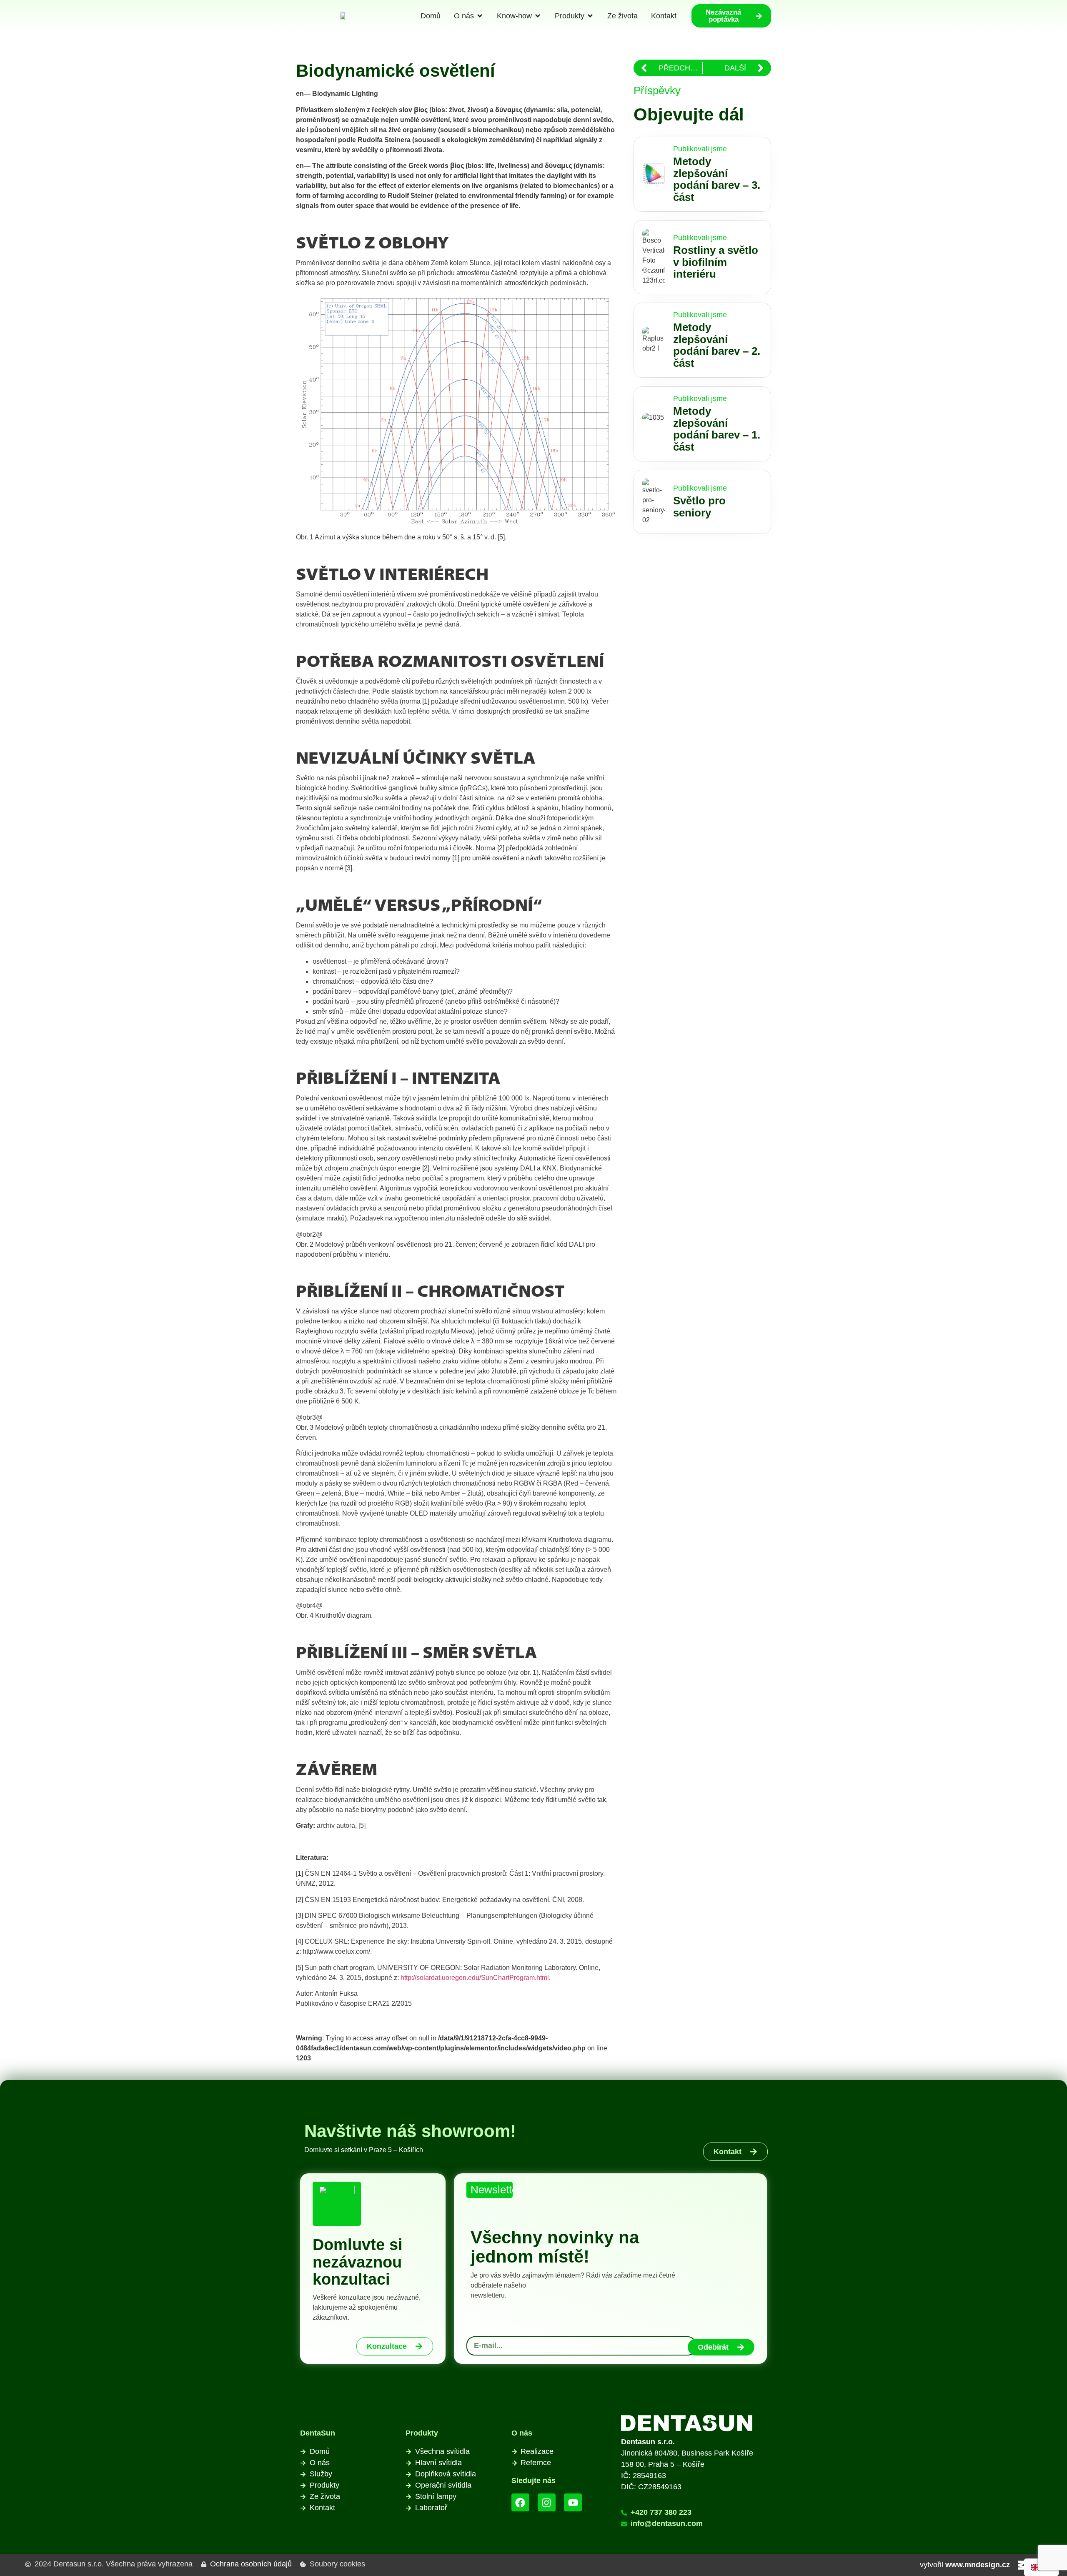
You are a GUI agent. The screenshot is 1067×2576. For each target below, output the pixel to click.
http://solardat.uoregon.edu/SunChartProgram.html (475, 1978)
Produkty (422, 2433)
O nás (522, 2433)
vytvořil (965, 2565)
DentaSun (318, 2433)
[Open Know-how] (538, 16)
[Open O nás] (480, 16)
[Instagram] (547, 2502)
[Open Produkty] (590, 16)
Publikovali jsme (700, 149)
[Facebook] (520, 2502)
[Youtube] (573, 2502)
